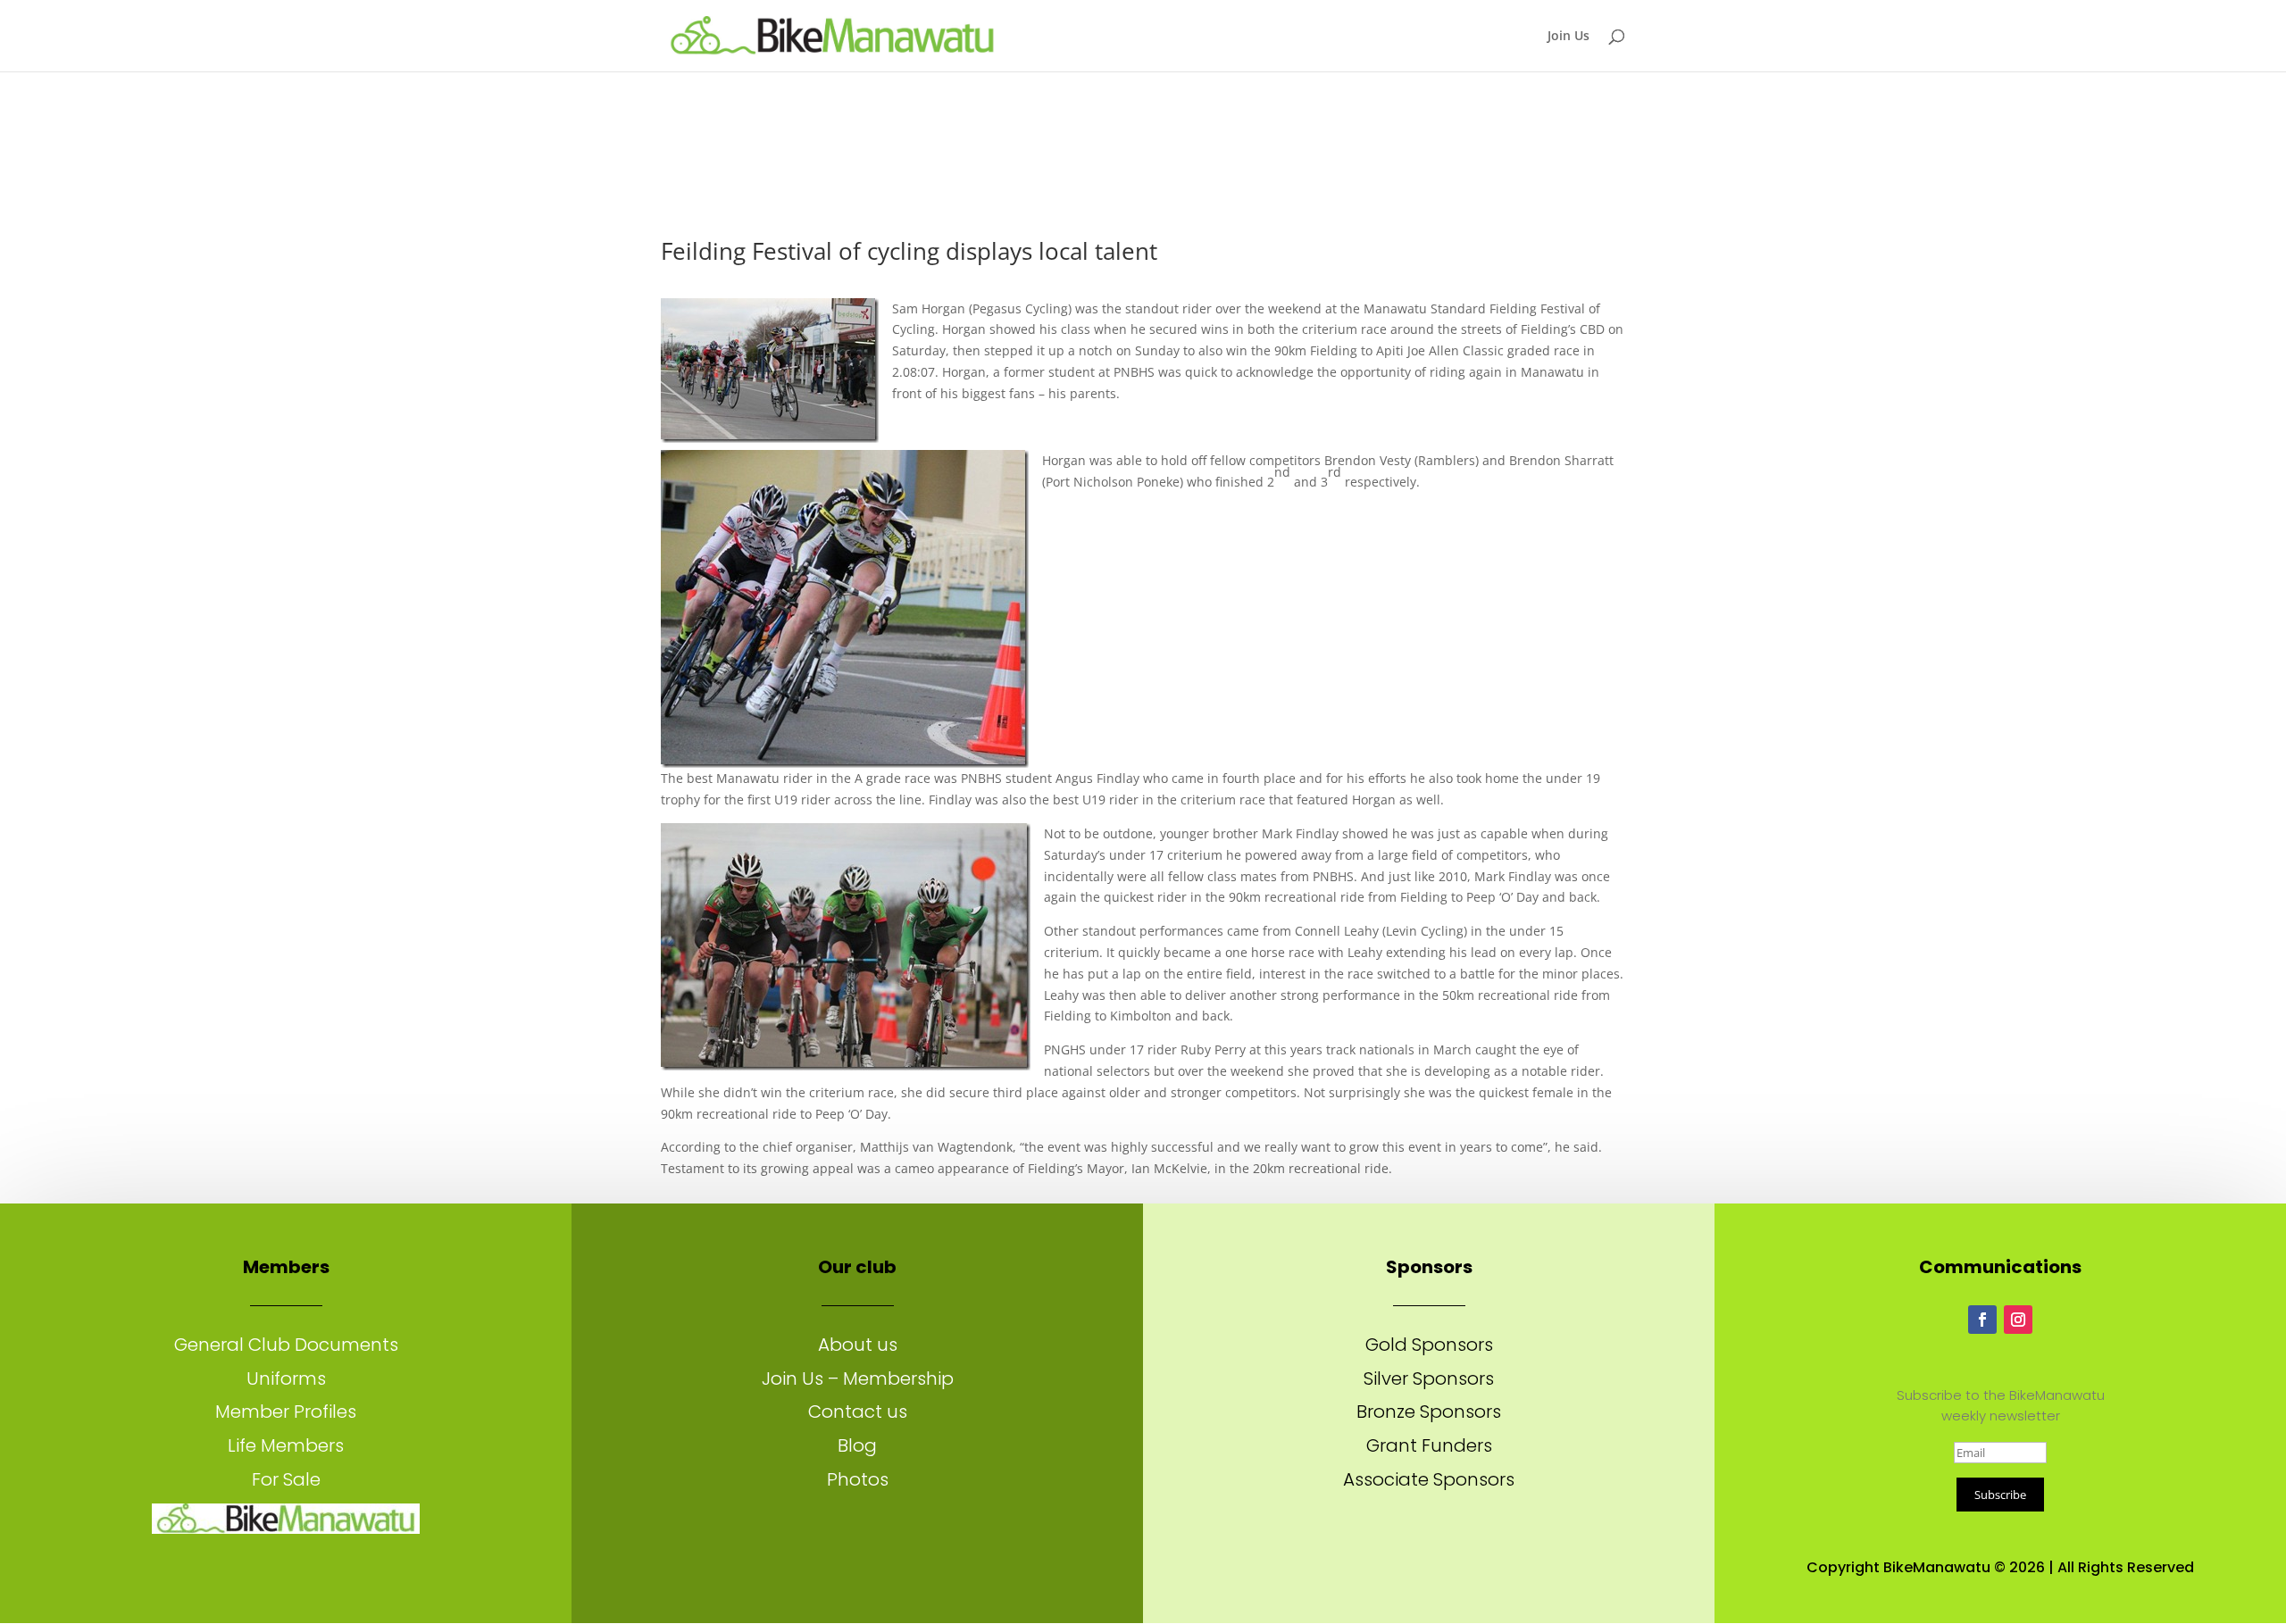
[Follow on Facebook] (1982, 1320)
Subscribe (2000, 1495)
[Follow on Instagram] (2018, 1320)
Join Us (1568, 37)
